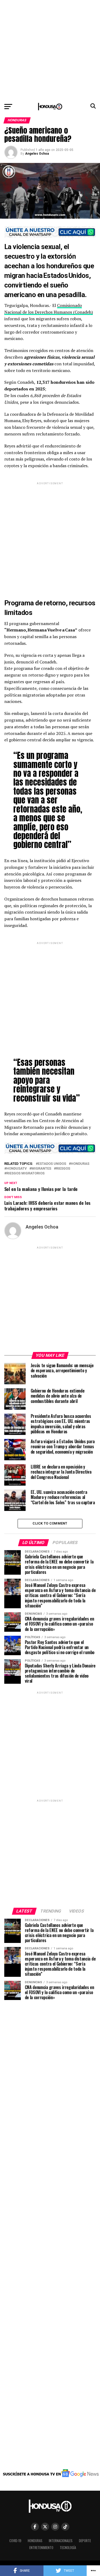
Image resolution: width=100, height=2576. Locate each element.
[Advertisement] (50, 50)
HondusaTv (17, 1169)
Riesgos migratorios (25, 1173)
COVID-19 (15, 2541)
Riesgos (63, 1169)
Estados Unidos (52, 1164)
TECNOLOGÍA (68, 2548)
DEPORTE (85, 2541)
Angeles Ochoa (37, 154)
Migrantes (41, 1169)
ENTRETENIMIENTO (41, 2548)
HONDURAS (80, 1164)
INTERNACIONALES (61, 2541)
